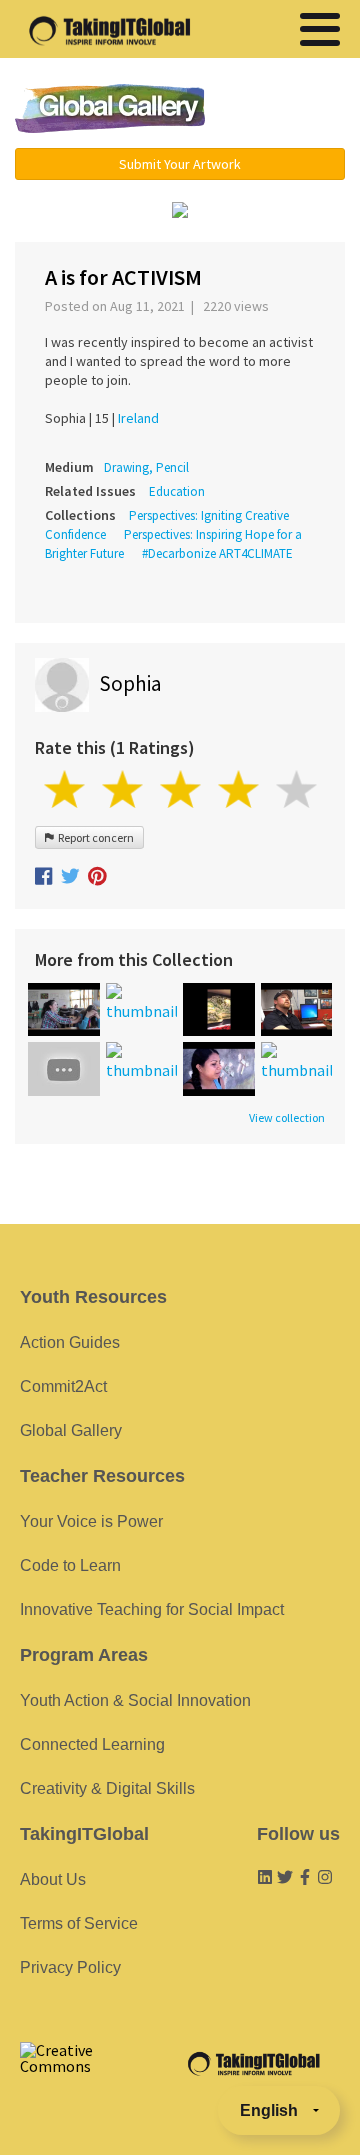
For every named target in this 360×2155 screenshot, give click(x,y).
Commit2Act (63, 1386)
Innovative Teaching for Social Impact (152, 1609)
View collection (287, 1118)
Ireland (138, 418)
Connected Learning (92, 1744)
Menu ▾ (285, 110)
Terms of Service (79, 1923)
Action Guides (70, 1342)
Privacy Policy (70, 1967)
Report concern (94, 837)
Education (177, 491)
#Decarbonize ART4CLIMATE (217, 553)
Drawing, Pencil (146, 467)
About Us (53, 1879)
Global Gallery (110, 108)
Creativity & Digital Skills (107, 1788)
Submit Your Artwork (180, 164)
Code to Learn (70, 1565)
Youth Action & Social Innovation (135, 1700)
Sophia (130, 683)
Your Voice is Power (91, 1521)
